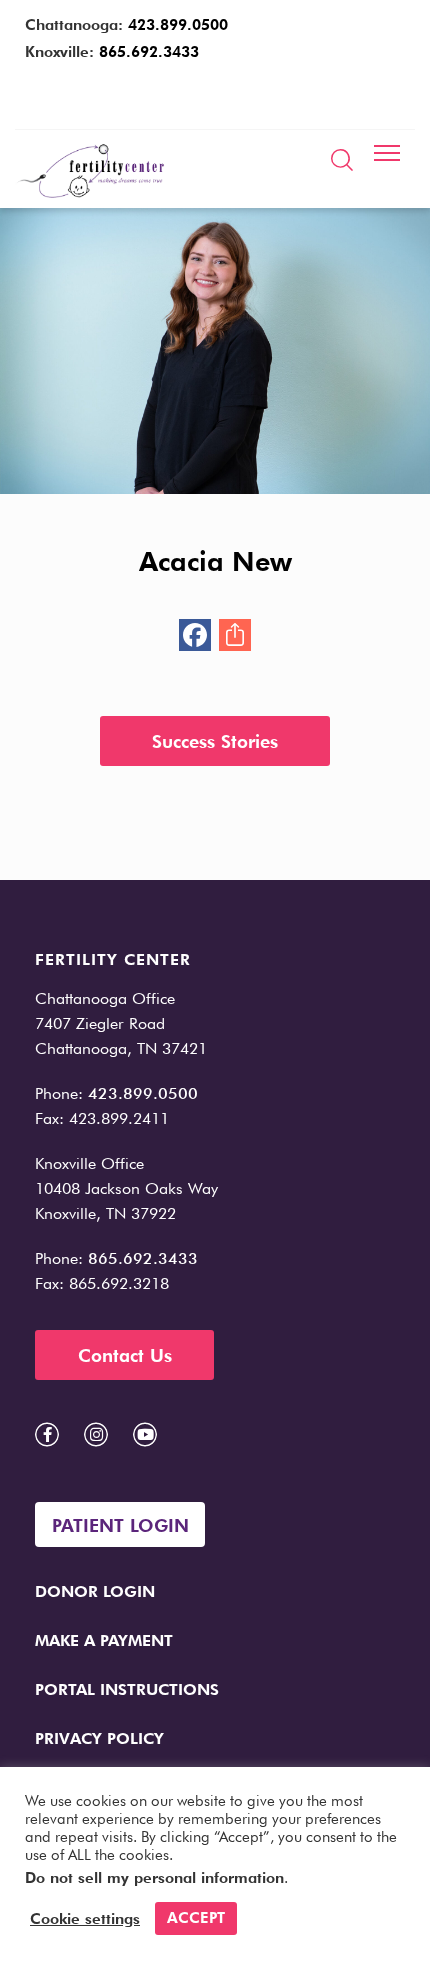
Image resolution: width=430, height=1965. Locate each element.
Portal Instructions (127, 1689)
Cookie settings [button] (85, 1919)
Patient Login (120, 1525)
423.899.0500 (178, 25)
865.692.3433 (149, 52)
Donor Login (95, 1591)
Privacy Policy (99, 1738)
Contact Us (125, 1355)
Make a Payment (104, 1640)
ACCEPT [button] (196, 1918)
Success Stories (215, 741)
